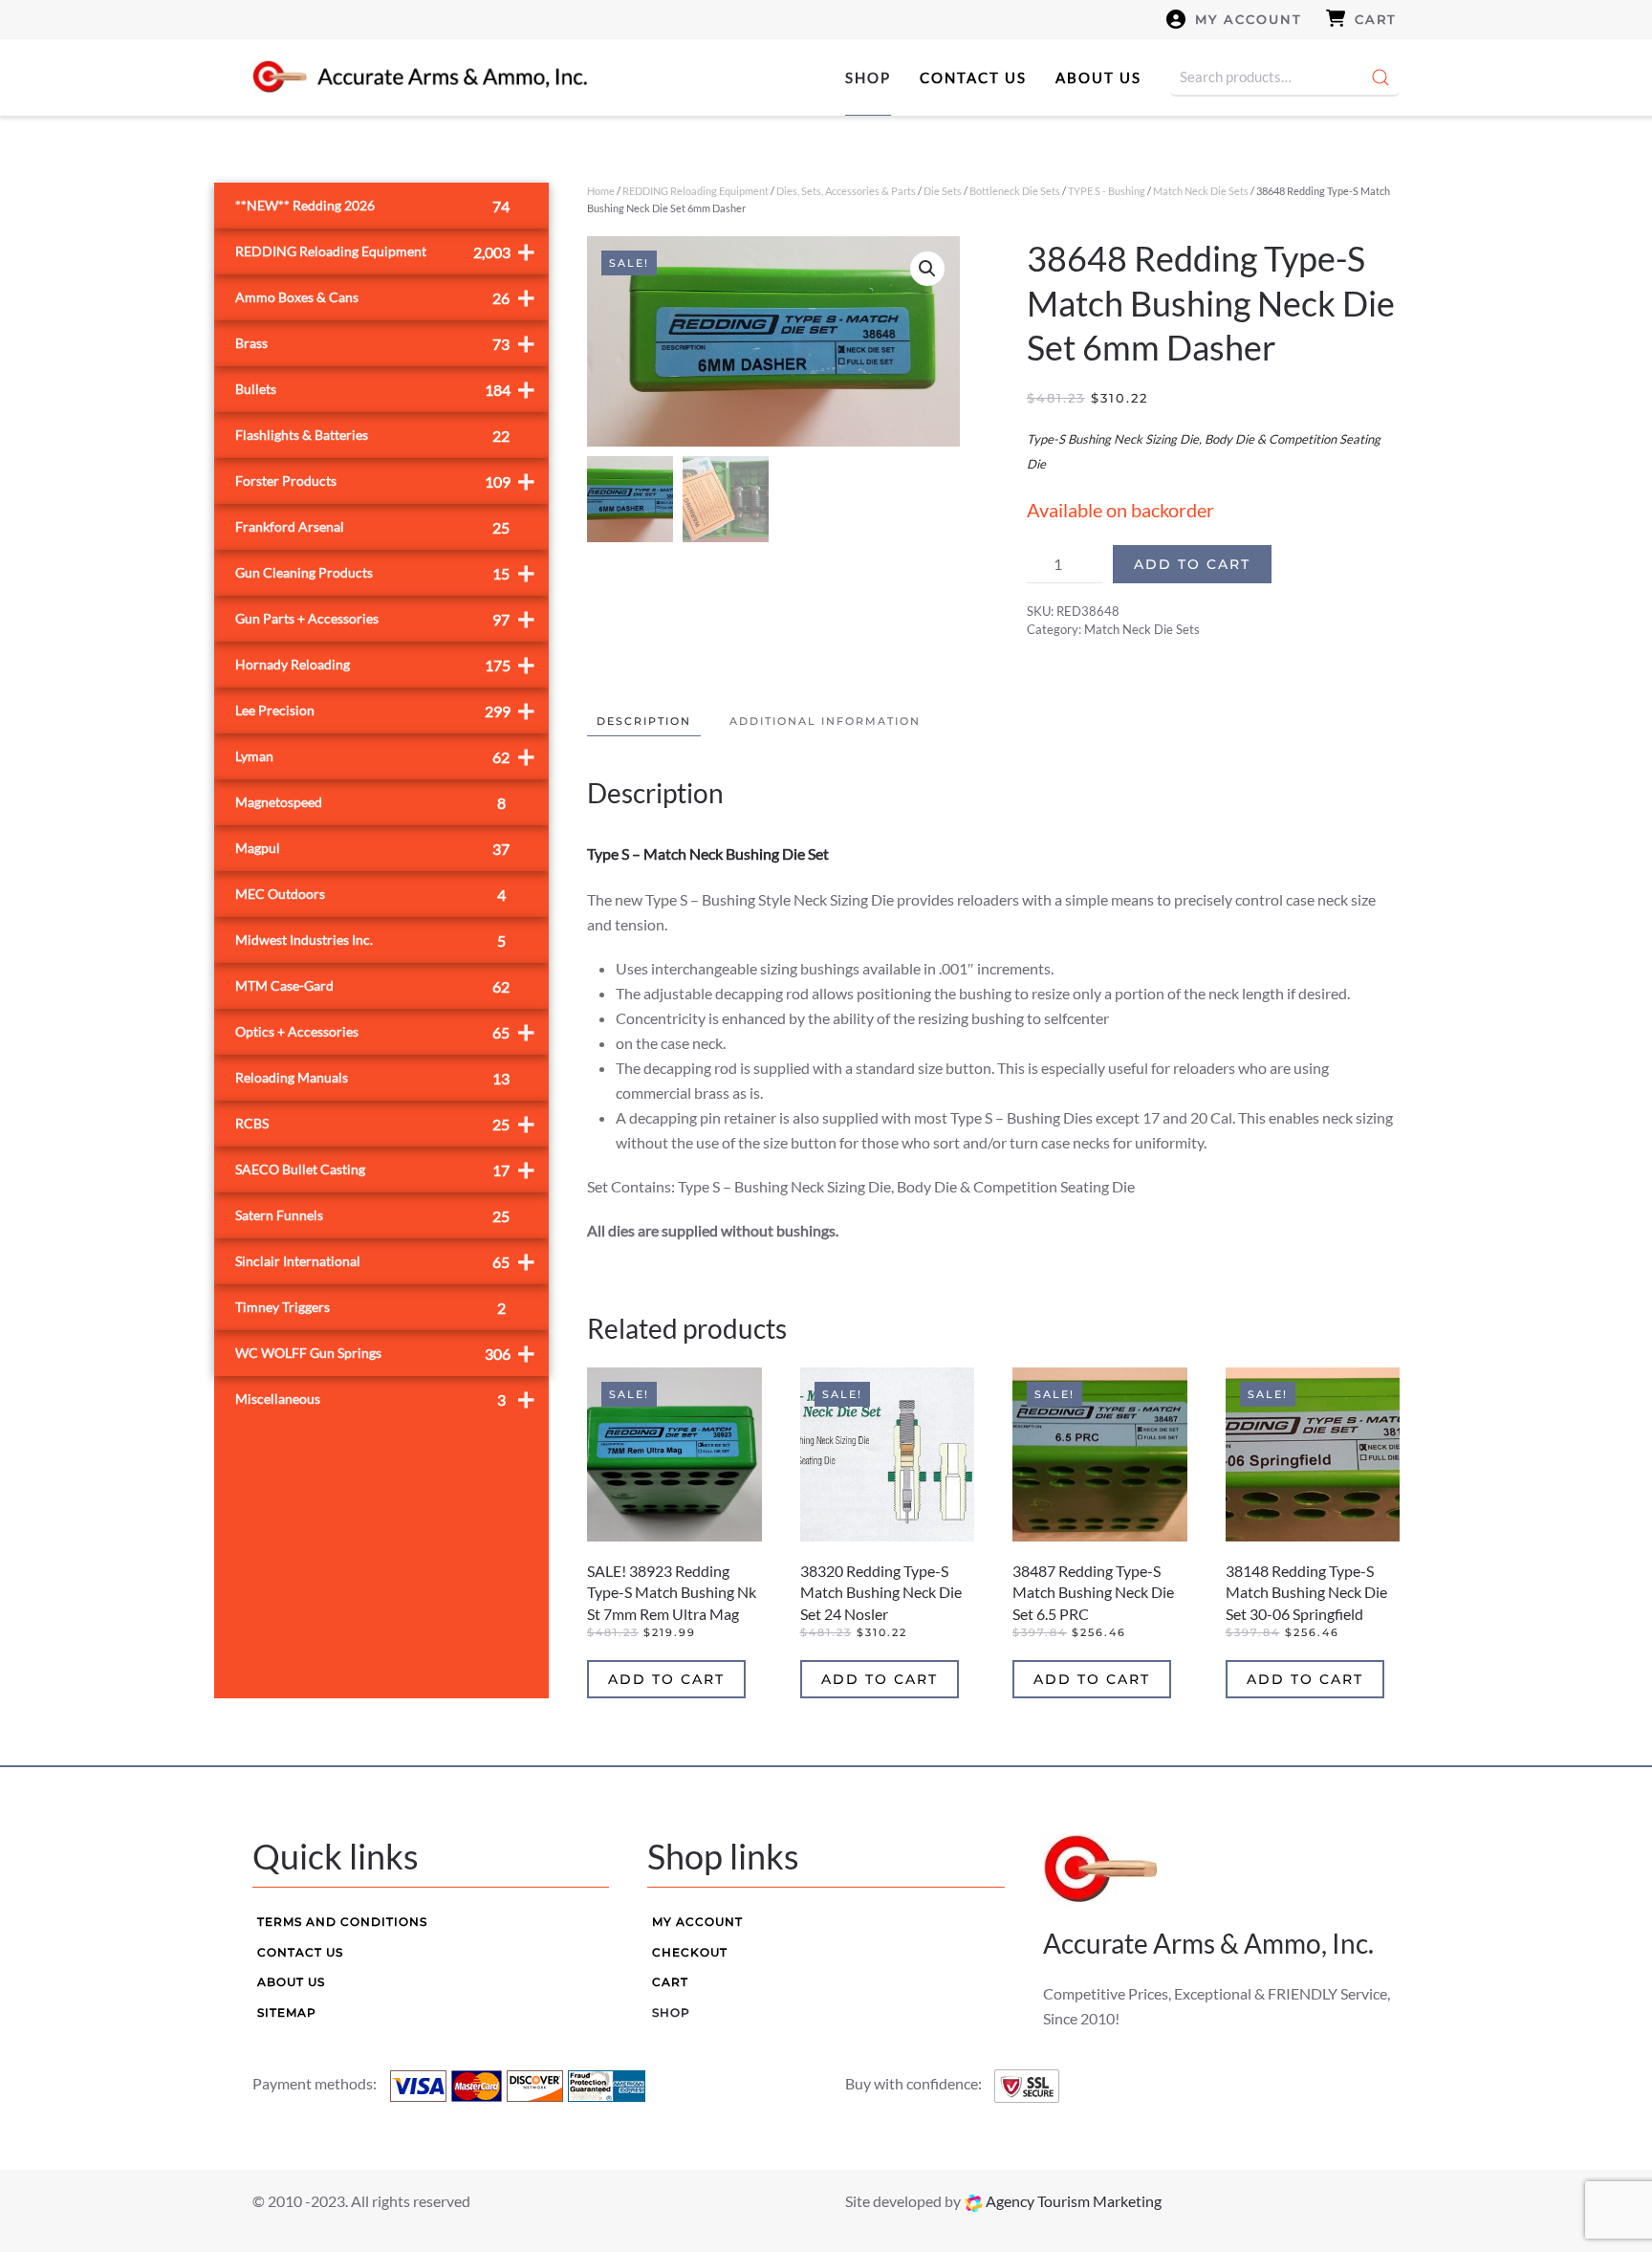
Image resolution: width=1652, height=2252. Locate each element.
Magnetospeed (370, 803)
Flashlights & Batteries (372, 436)
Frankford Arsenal (372, 527)
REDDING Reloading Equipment (696, 191)
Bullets (385, 389)
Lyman (385, 756)
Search (1380, 77)
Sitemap (287, 2012)
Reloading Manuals (372, 1078)
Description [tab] (644, 721)
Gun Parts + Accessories (385, 618)
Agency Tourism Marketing (1072, 2201)
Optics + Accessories (385, 1031)
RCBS (385, 1123)
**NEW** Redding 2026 (372, 206)
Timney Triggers (370, 1308)
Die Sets (943, 191)
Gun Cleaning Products (385, 572)
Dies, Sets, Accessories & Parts (846, 191)
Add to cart (1192, 564)
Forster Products (385, 481)
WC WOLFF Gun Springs (385, 1353)
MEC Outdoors (370, 895)
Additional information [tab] (825, 721)
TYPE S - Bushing (1107, 191)
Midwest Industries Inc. (370, 940)
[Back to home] (420, 77)
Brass (385, 343)
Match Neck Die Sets (1201, 191)
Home (601, 191)
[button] (927, 269)
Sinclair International (385, 1261)
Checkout (690, 1952)
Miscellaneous (385, 1399)
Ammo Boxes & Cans (385, 297)
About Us (1098, 77)
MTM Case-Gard (372, 986)
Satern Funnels (372, 1216)
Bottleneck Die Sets (1015, 191)
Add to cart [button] (666, 1679)
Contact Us (973, 77)
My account (1249, 19)
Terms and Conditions (342, 1922)
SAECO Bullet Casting (385, 1169)
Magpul (372, 849)
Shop (868, 77)
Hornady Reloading (385, 664)
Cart (1376, 19)
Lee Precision (385, 710)
